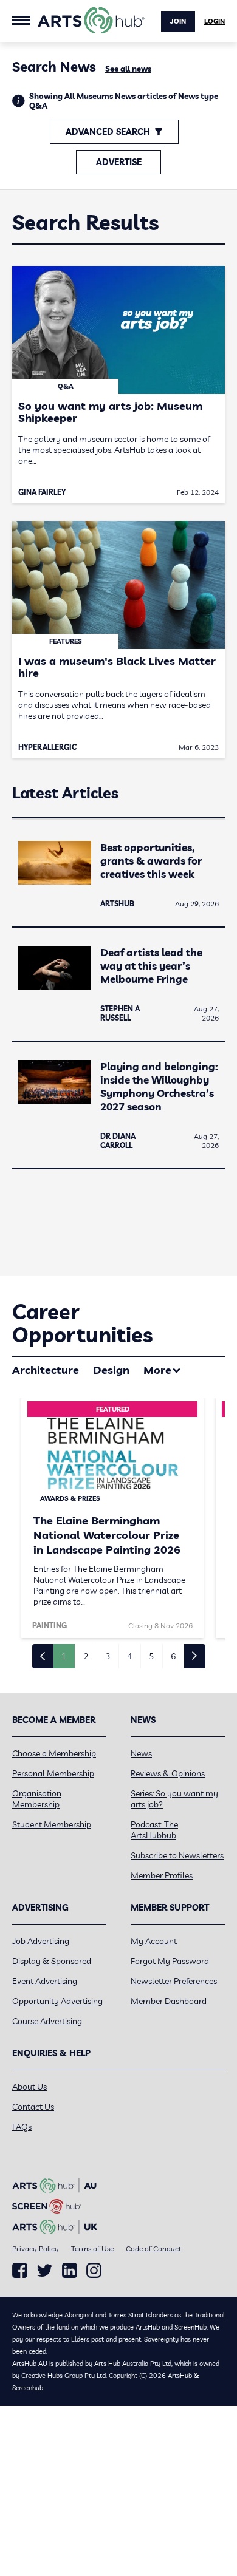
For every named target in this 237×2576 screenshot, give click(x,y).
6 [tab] (173, 1656)
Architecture (46, 1370)
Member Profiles (162, 1875)
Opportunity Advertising (57, 2001)
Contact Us (33, 2107)
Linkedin (70, 2271)
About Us (29, 2087)
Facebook (20, 2271)
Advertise (119, 162)
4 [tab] (129, 1656)
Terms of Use (92, 2248)
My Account (154, 1941)
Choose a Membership (54, 1753)
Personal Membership (53, 1773)
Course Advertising (47, 2021)
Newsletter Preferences (174, 1981)
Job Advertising (41, 1941)
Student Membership (52, 1824)
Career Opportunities (82, 1323)
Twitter (45, 2270)
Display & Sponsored (52, 1961)
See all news (128, 69)
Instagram (94, 2271)
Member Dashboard (169, 2001)
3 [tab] (108, 1656)
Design (111, 1370)
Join (178, 21)
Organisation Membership (37, 1799)
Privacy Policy (36, 2248)
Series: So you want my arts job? (174, 1799)
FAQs (22, 2127)
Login (215, 21)
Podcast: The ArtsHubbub (154, 1830)
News (141, 1753)
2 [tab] (86, 1656)
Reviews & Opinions (168, 1773)
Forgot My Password (170, 1961)
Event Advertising (45, 1981)
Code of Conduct (153, 2248)
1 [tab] (64, 1656)
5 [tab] (151, 1656)
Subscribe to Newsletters (177, 1855)
